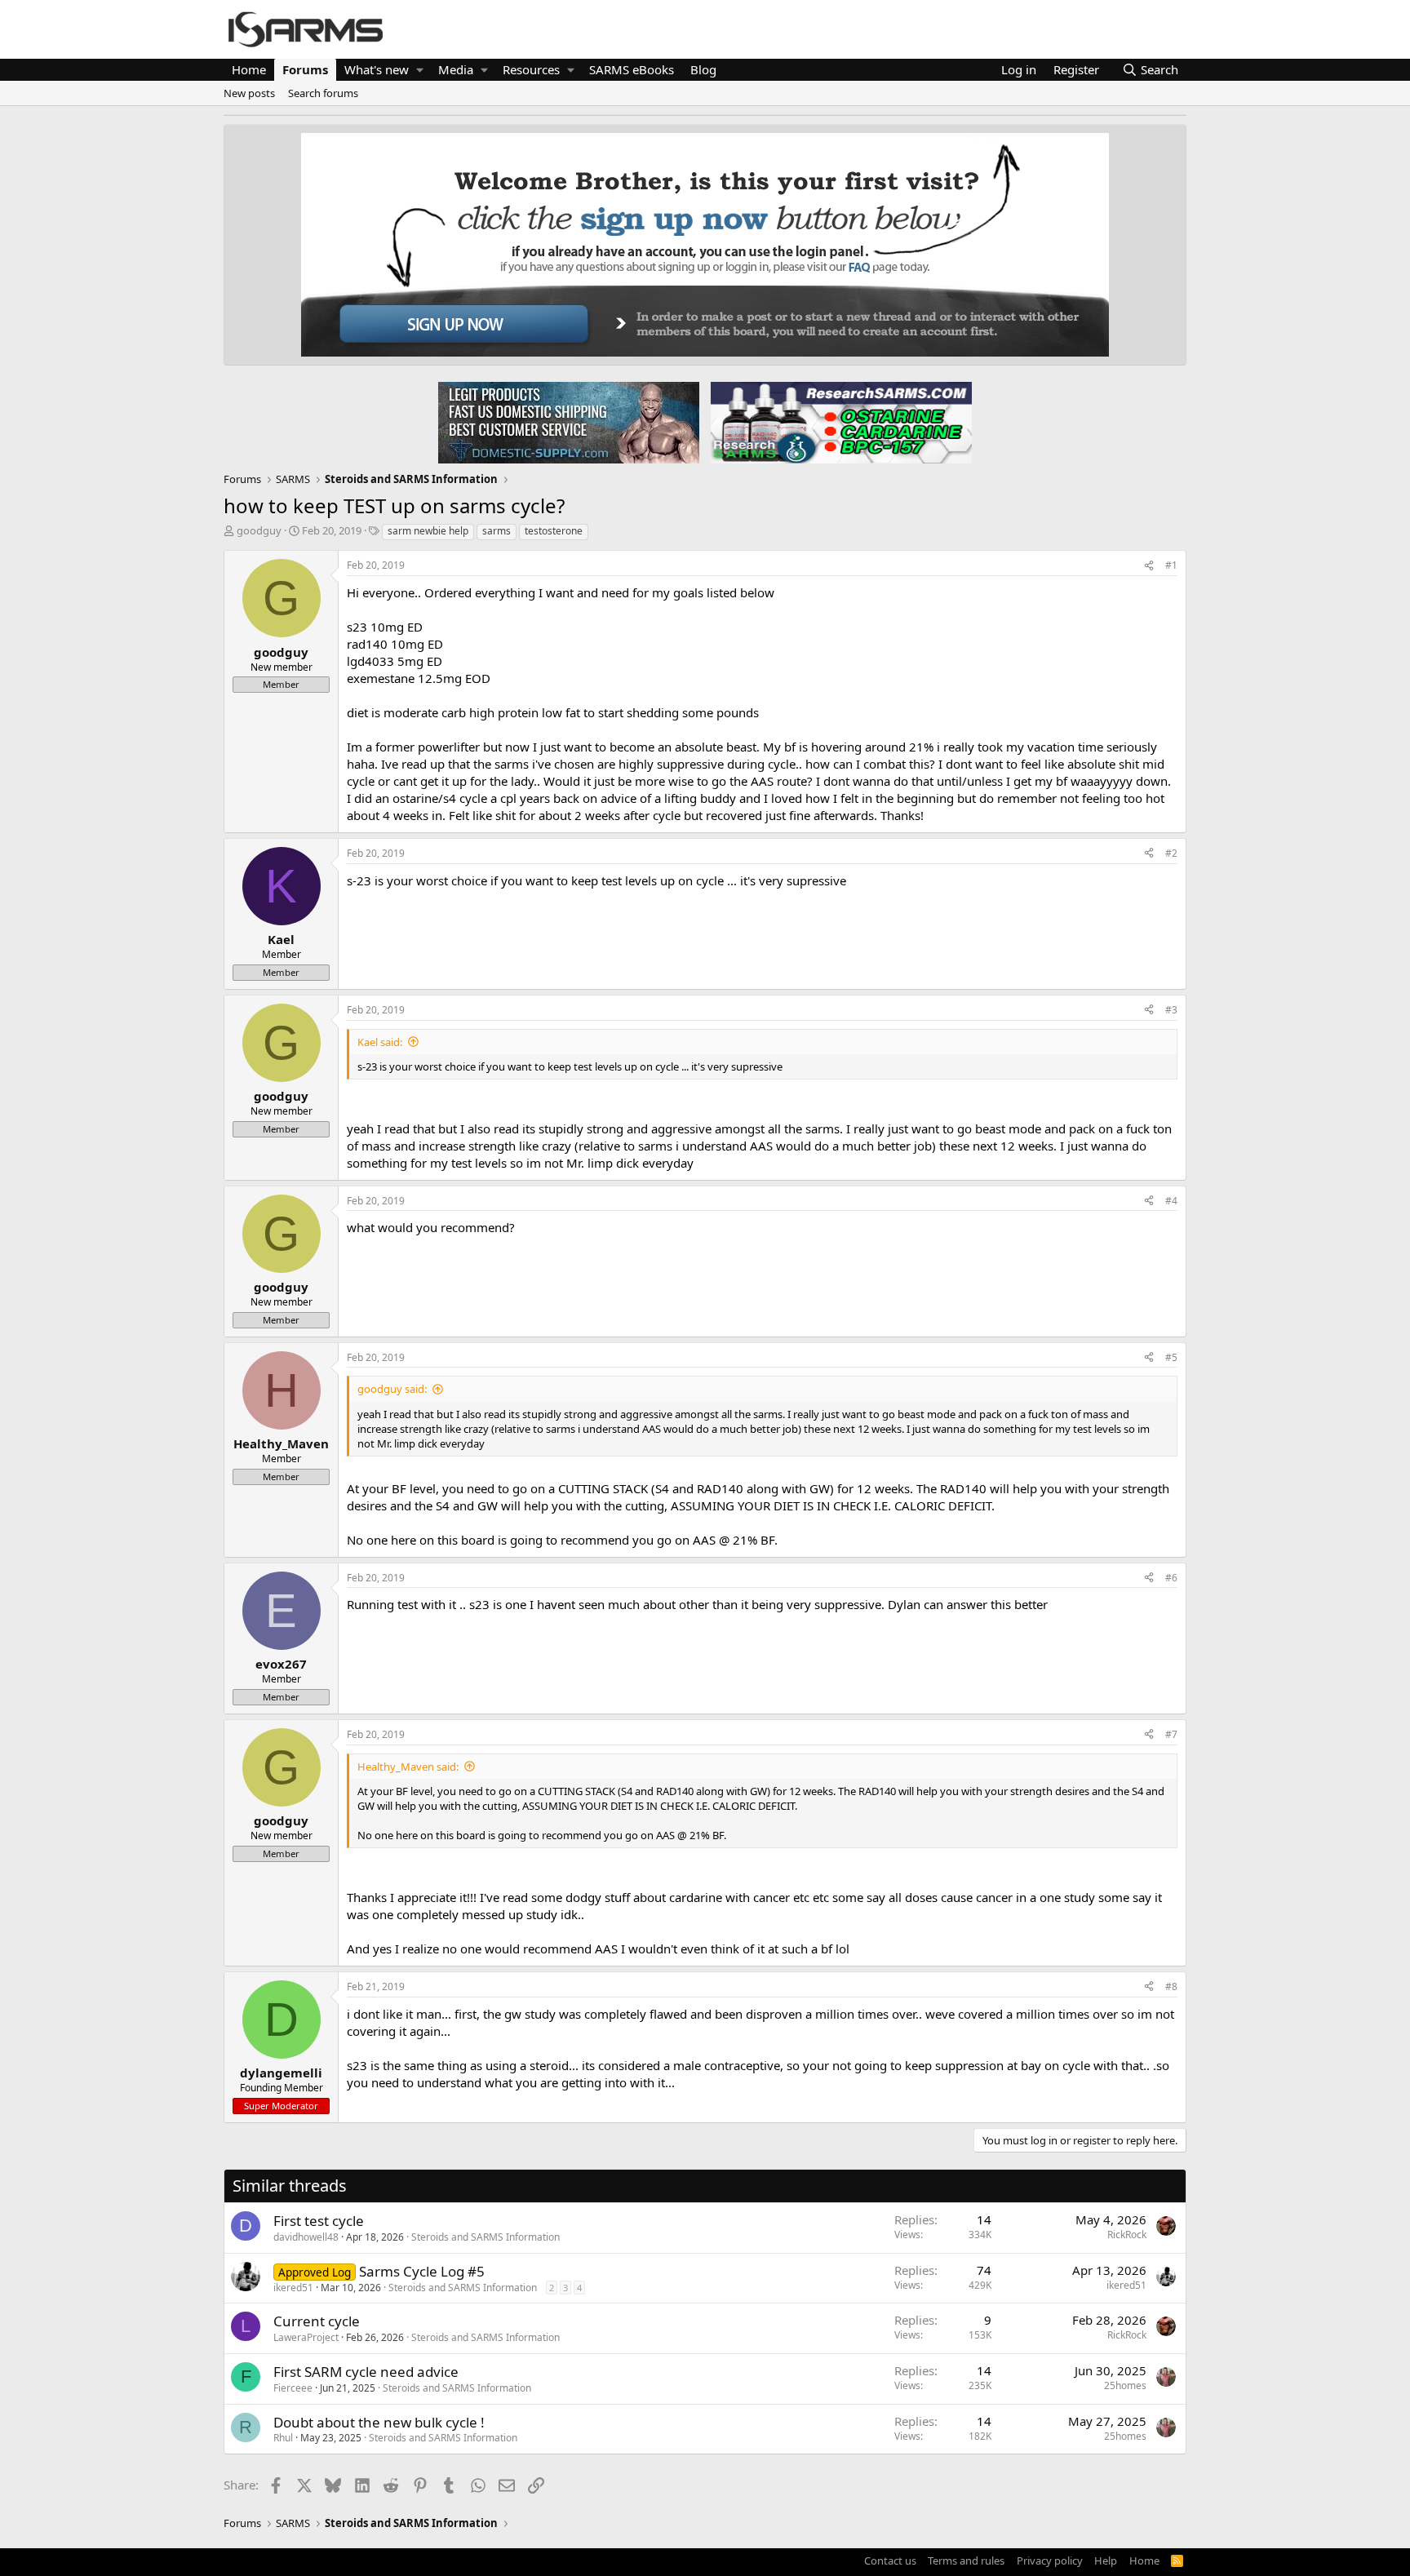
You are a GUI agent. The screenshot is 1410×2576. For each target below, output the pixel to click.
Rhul (283, 2438)
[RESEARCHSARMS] (840, 422)
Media (456, 69)
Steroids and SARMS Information (486, 2237)
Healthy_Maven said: (408, 1767)
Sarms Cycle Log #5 (422, 2271)
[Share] (1149, 566)
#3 (1171, 1010)
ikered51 (293, 2288)
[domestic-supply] (569, 422)
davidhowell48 (306, 2237)
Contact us (890, 2560)
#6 (1171, 1578)
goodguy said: (392, 1389)
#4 (1171, 1201)
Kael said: (380, 1042)
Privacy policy (1050, 2560)
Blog (703, 69)
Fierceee (293, 2388)
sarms (497, 531)
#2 (1171, 853)
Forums (305, 69)
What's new (377, 69)
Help (1106, 2560)
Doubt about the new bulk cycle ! (379, 2422)
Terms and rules (966, 2560)
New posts (249, 93)
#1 (1171, 565)
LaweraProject (306, 2337)
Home (249, 69)
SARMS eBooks (632, 69)
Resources (531, 69)
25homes (1125, 2385)
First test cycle (319, 2221)
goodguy (259, 530)
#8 (1171, 1986)
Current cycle (317, 2321)
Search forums (323, 93)
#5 (1171, 1357)
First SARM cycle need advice (366, 2372)
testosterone (554, 531)
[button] (420, 70)
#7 (1171, 1734)
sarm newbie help (428, 531)
